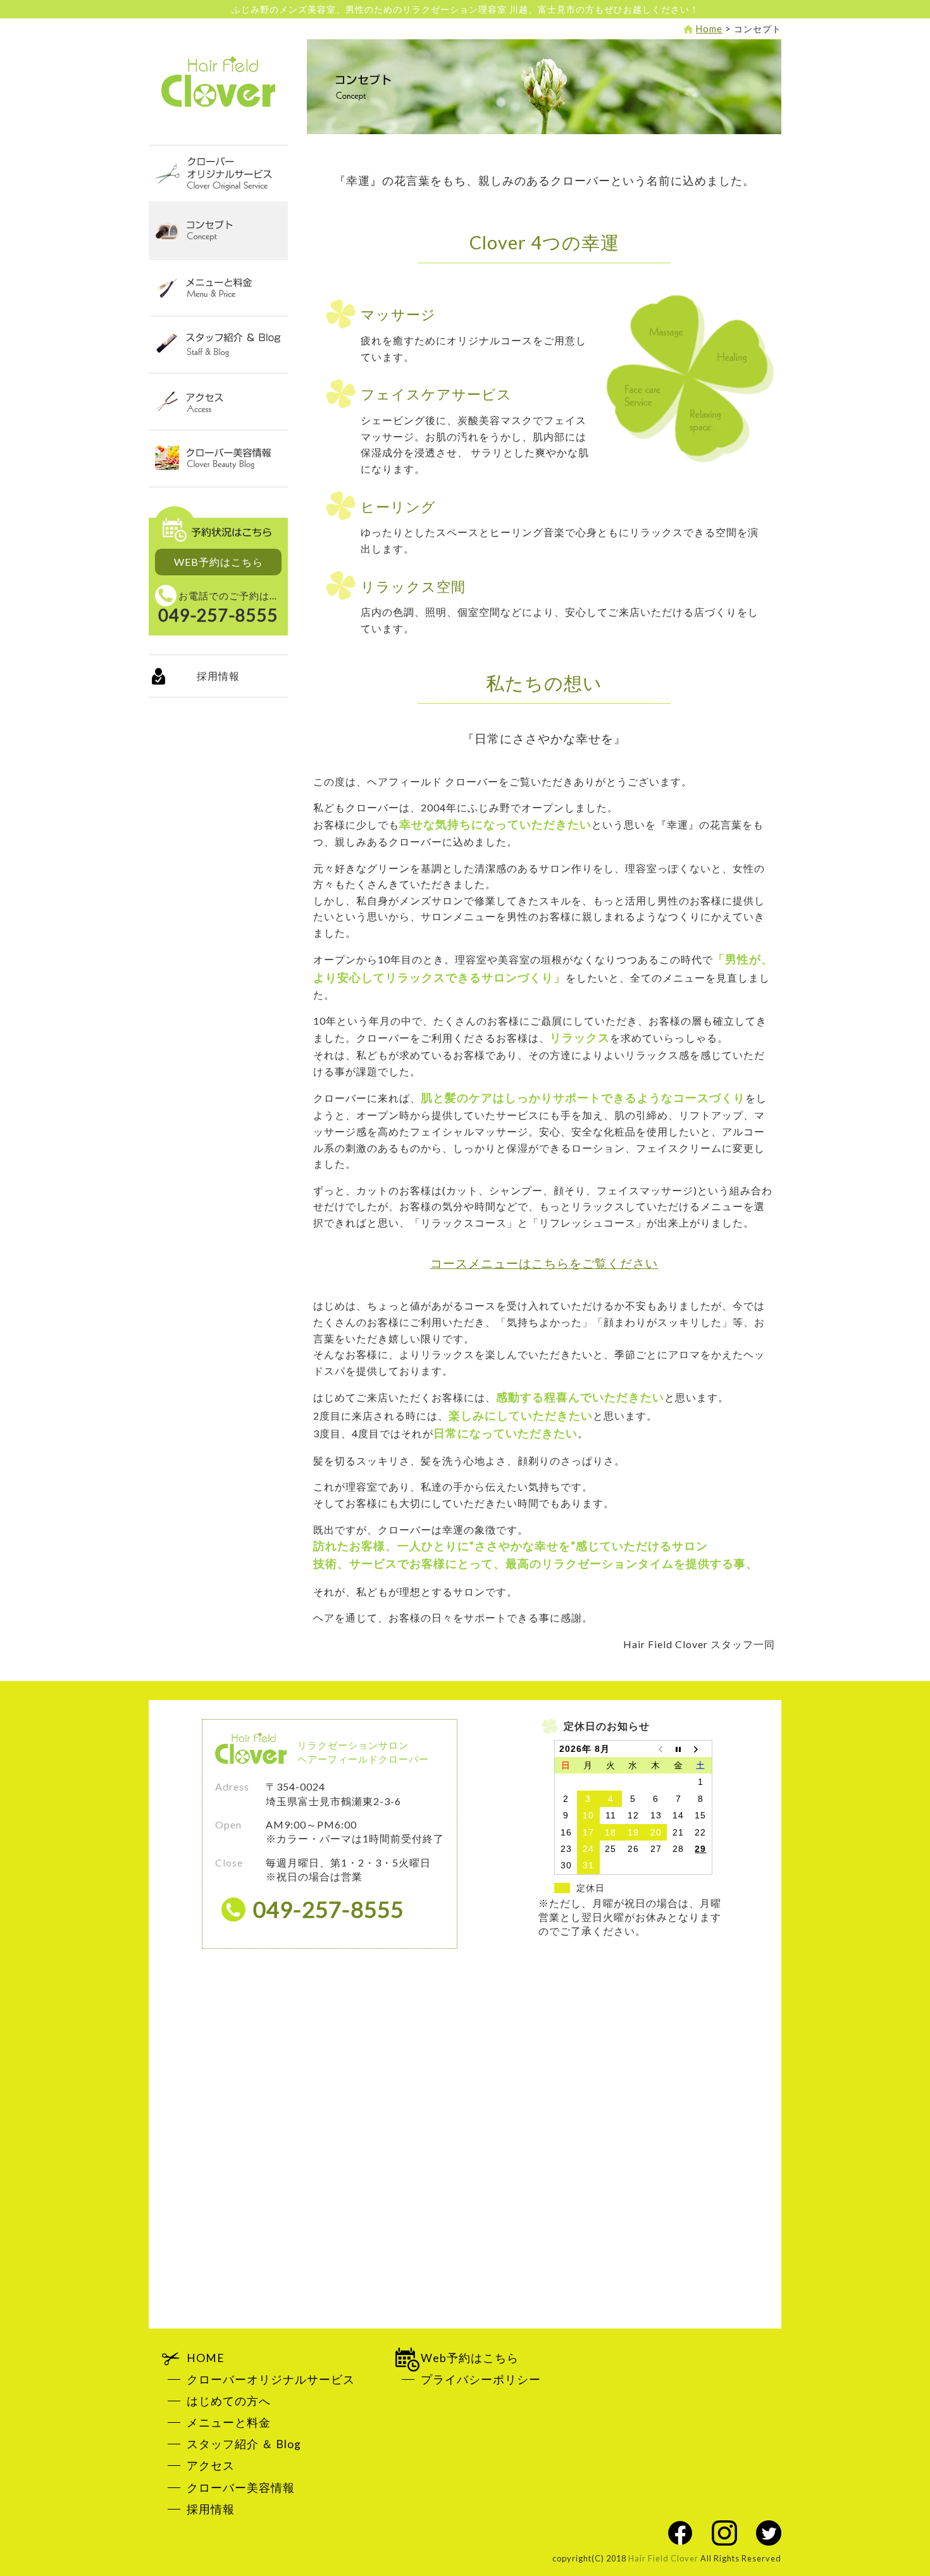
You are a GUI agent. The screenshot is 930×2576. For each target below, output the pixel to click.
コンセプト (218, 231)
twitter (769, 2533)
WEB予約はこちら (219, 562)
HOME (206, 2358)
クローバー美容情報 (218, 459)
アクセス (218, 402)
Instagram (724, 2533)
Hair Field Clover (218, 82)
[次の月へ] (701, 1748)
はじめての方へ (229, 2401)
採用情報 (218, 676)
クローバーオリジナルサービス (218, 174)
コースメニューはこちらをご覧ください (544, 1263)
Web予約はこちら (470, 2358)
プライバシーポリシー (481, 2379)
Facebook (680, 2533)
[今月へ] (678, 1748)
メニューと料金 (218, 288)
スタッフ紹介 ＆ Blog (218, 345)
